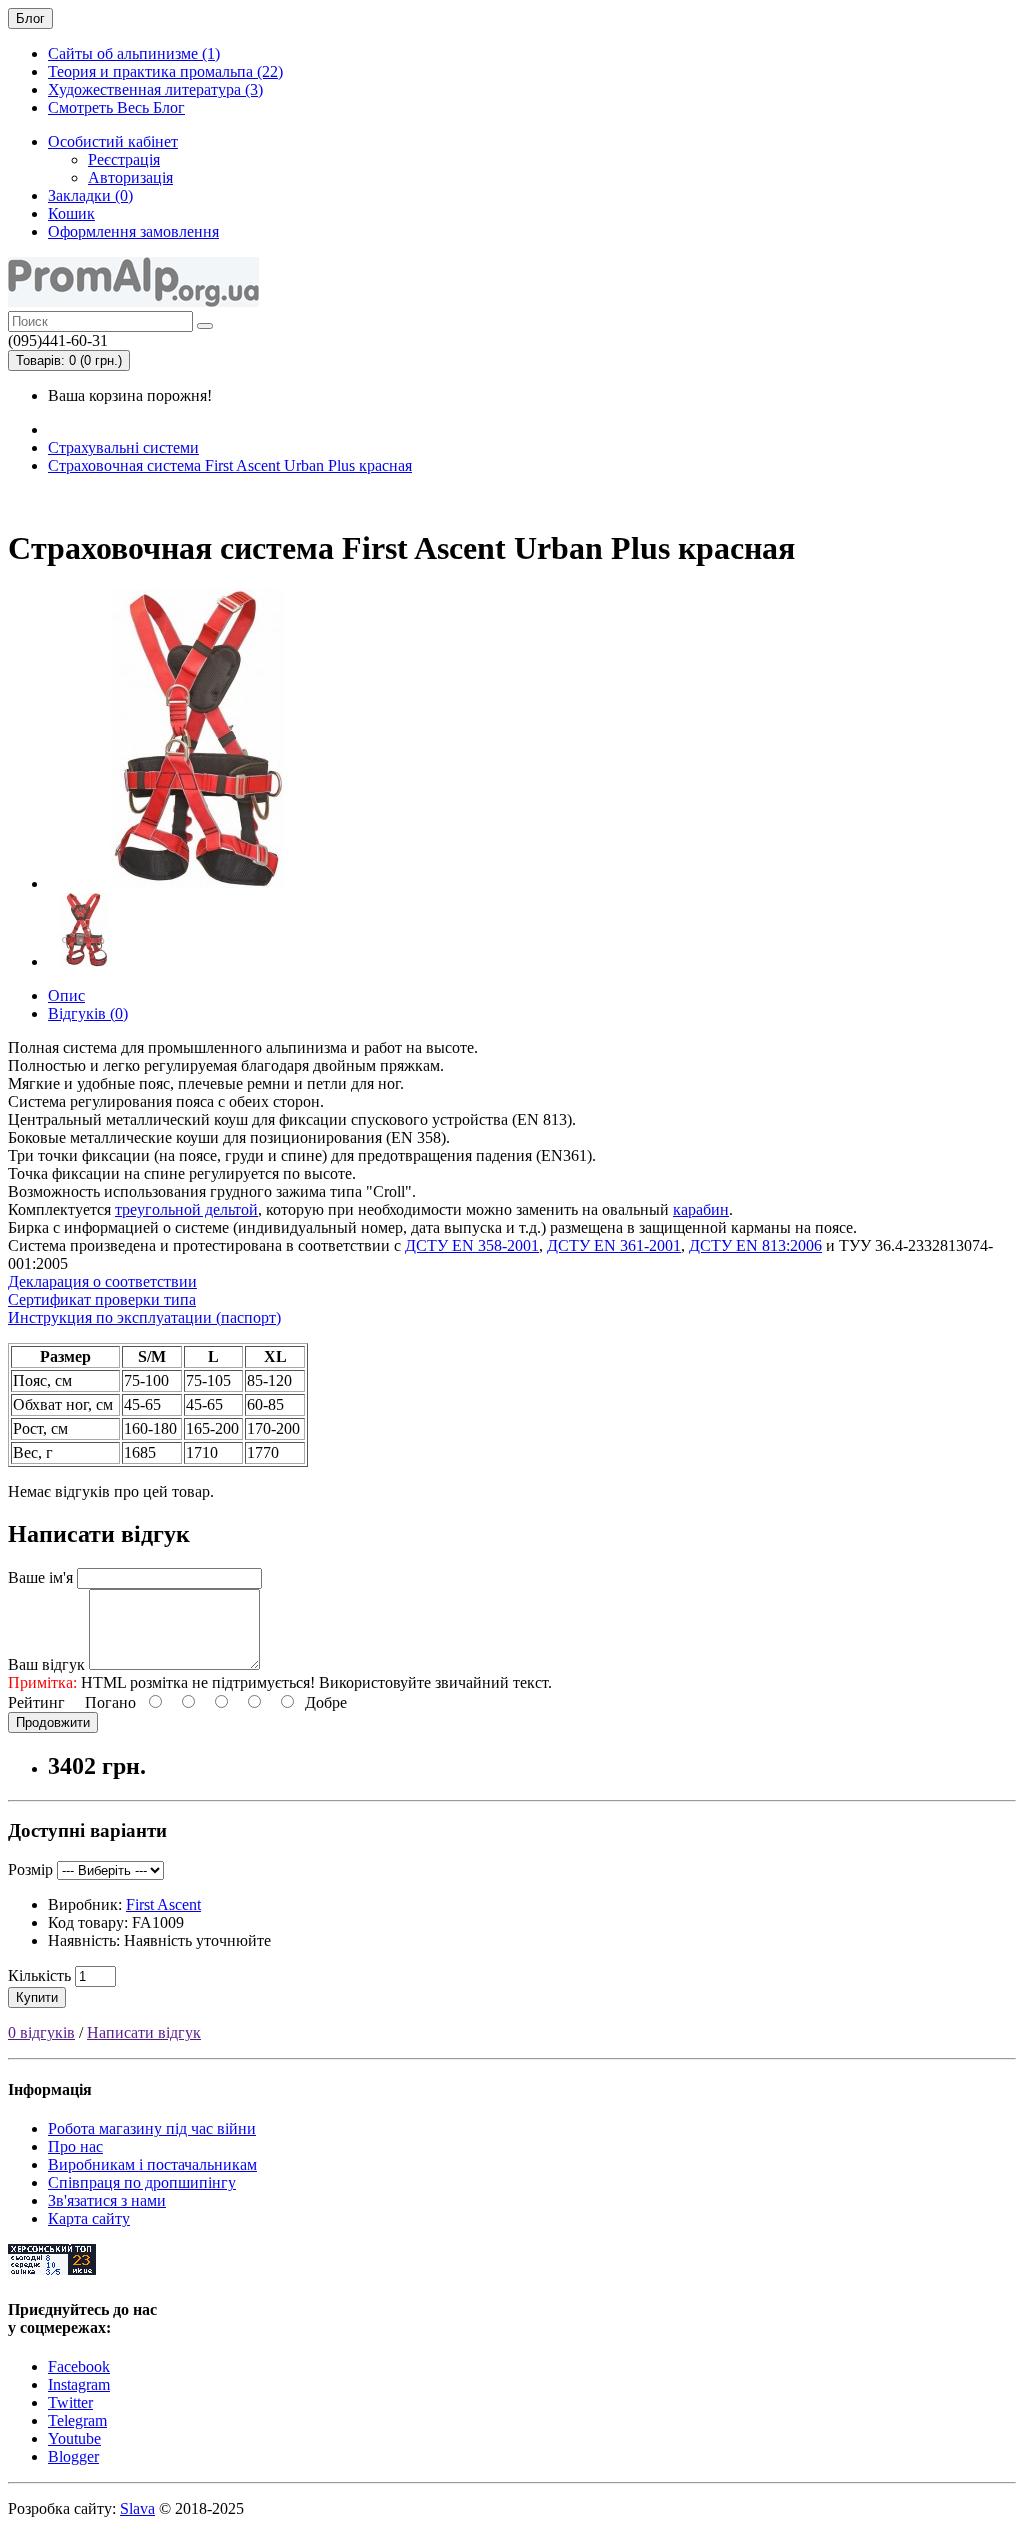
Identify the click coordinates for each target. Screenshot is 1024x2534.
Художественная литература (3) (155, 89)
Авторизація (130, 177)
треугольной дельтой (186, 1209)
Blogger (73, 2456)
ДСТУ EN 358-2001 (472, 1245)
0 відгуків (41, 2032)
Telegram (77, 2420)
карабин (701, 1209)
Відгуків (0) (88, 1013)
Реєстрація (124, 159)
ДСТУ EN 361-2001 (614, 1245)
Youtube (74, 2438)
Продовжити (53, 1722)
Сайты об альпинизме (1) (134, 53)
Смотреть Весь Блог (116, 107)
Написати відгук (144, 2032)
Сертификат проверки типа (102, 1299)
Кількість (39, 1975)
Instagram (79, 2384)
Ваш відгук (46, 1664)
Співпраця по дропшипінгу (142, 2182)
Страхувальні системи (123, 447)
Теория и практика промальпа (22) (165, 71)
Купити (37, 1997)
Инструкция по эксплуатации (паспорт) (144, 1317)
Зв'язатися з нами (107, 2200)
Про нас (75, 2146)
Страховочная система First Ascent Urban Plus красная (230, 465)
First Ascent (163, 1904)
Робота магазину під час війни (152, 2128)
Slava (137, 2508)
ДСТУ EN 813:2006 (755, 1245)
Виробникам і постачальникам (152, 2164)
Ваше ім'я (40, 1577)
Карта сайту (89, 2218)
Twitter (70, 2402)
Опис (66, 995)
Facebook (79, 2366)
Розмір (30, 1869)
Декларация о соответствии (102, 1281)
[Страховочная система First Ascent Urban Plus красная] (198, 883)
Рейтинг (36, 1702)
